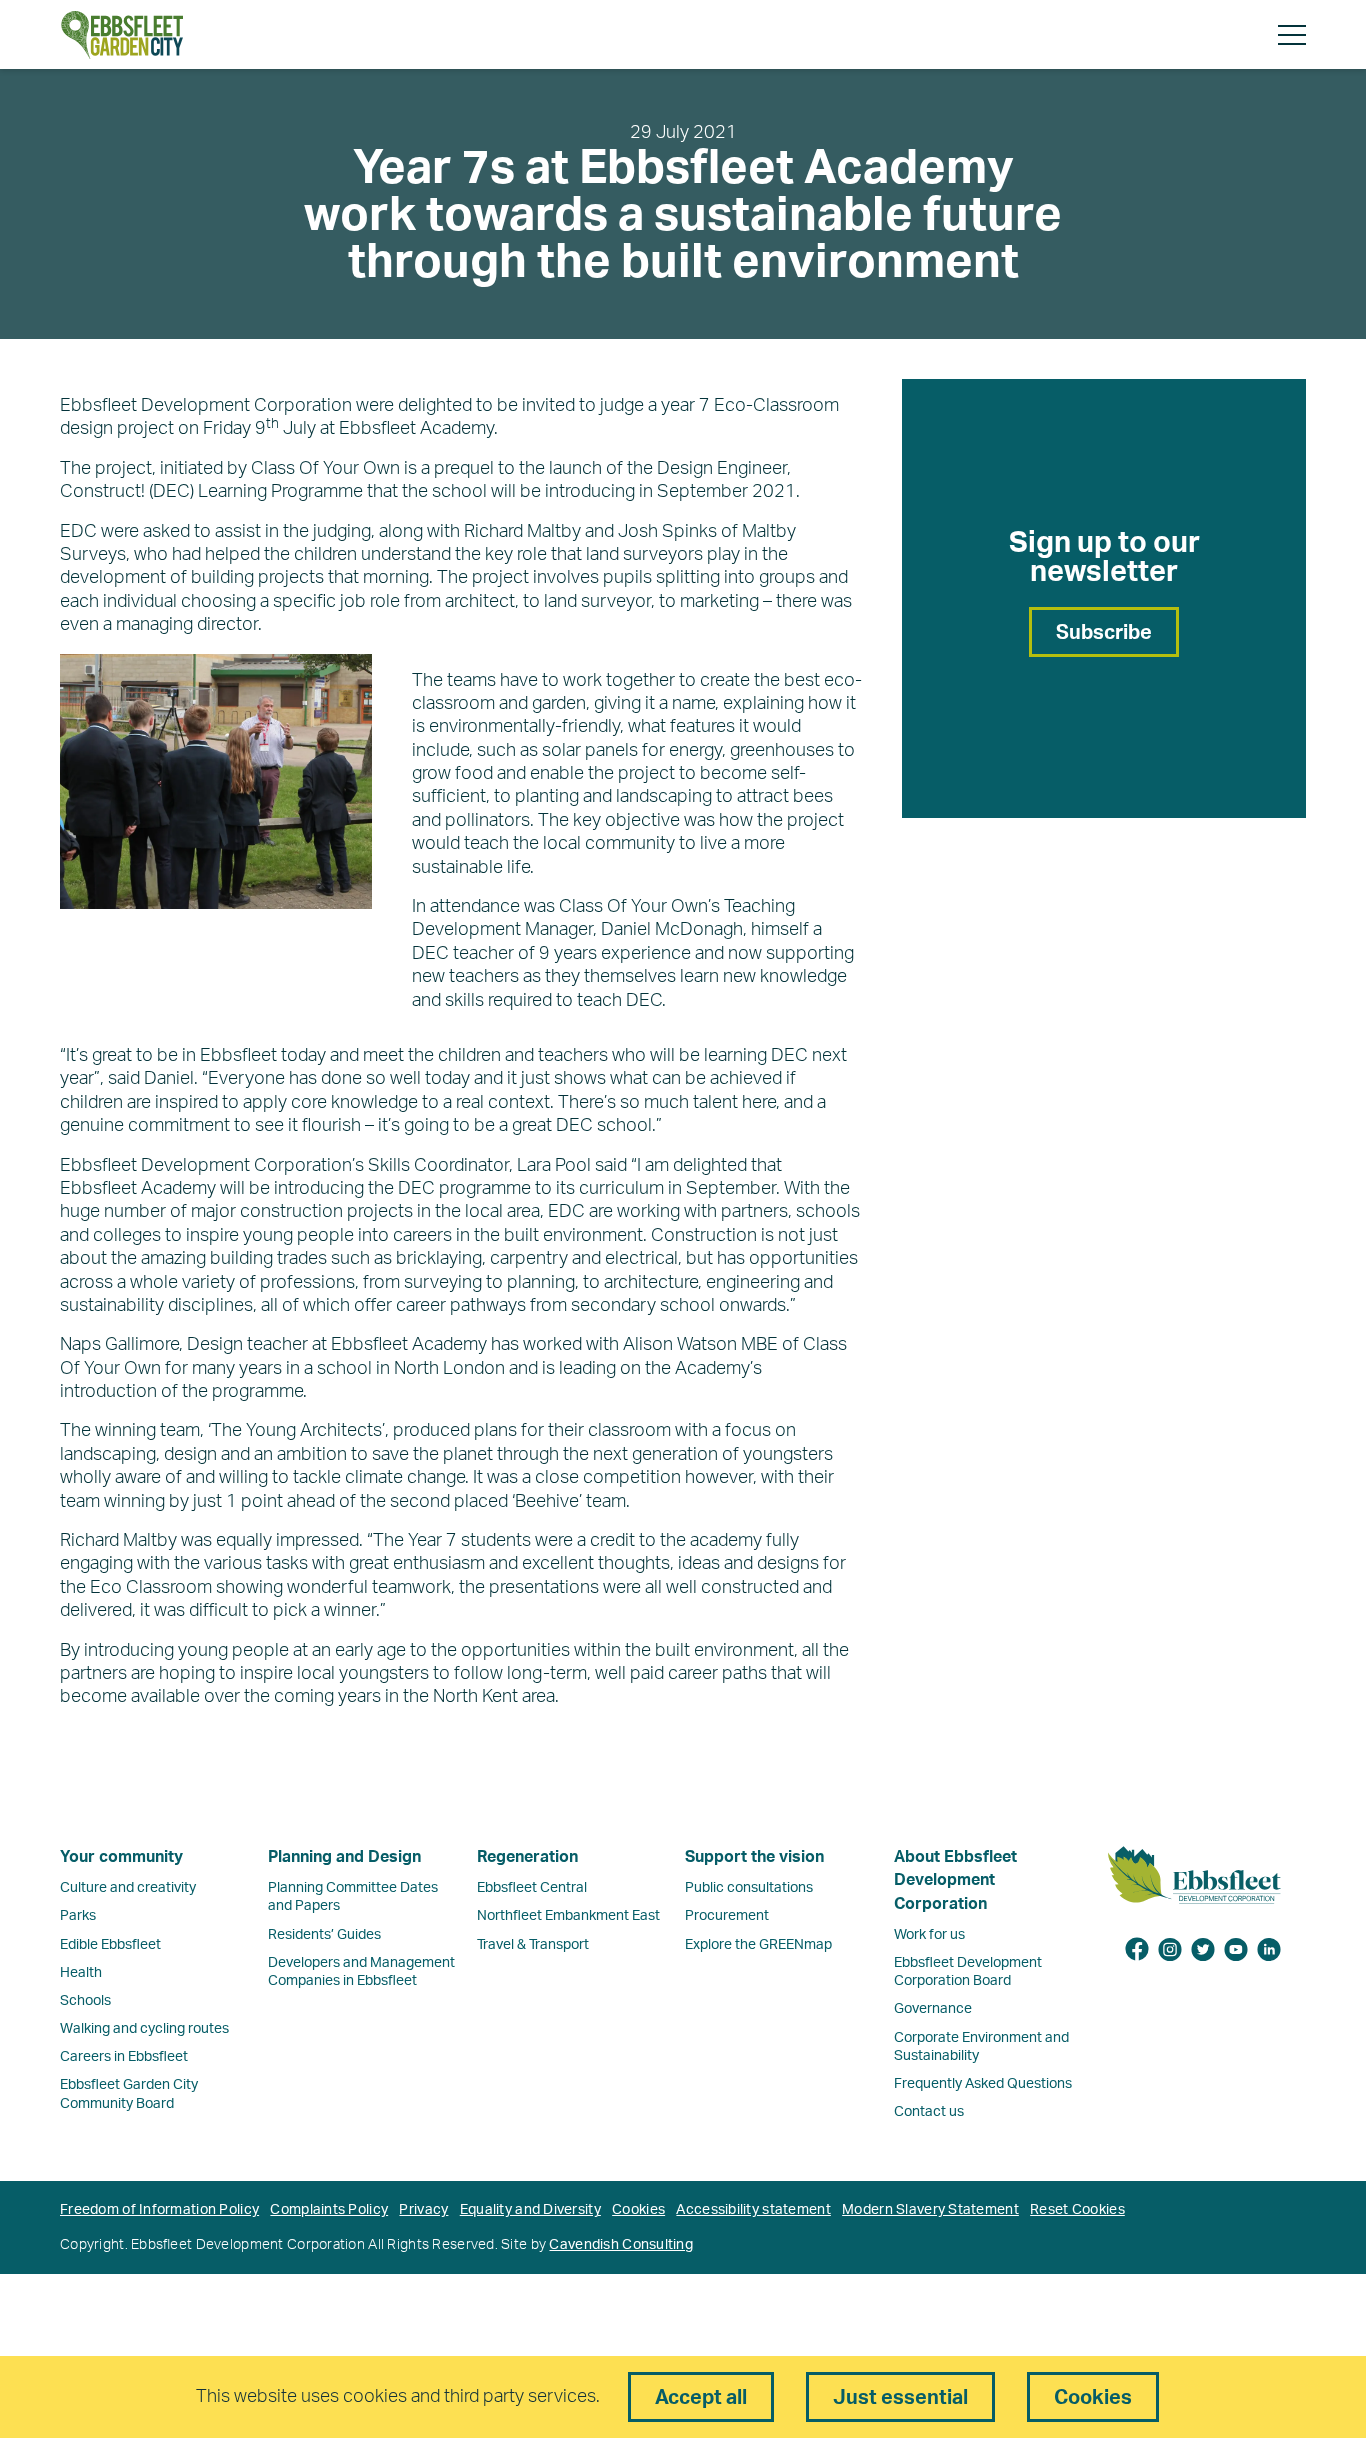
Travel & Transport (533, 1945)
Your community (121, 1857)
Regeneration (527, 1857)
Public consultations (749, 1888)
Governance (933, 2009)
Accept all (701, 2398)
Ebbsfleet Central (532, 1888)
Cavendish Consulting (621, 2245)
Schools (85, 2001)
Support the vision (754, 1857)
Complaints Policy (329, 2210)
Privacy (423, 2210)
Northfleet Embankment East (568, 1916)
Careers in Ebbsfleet (124, 2057)
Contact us (929, 2112)
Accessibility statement (753, 2210)
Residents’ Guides (324, 1935)
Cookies (638, 2210)
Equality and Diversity (530, 2210)
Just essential (900, 2398)
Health (81, 1973)
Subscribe (1104, 633)
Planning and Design (344, 1857)
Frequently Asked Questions (983, 2084)
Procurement (727, 1916)
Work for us (929, 1935)
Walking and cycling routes (144, 2029)
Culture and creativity (128, 1888)
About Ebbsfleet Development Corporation (955, 1880)
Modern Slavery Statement (930, 2210)
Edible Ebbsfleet (110, 1945)
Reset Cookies (1077, 2210)
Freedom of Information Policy (159, 2210)
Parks (78, 1916)
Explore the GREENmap (758, 1945)
